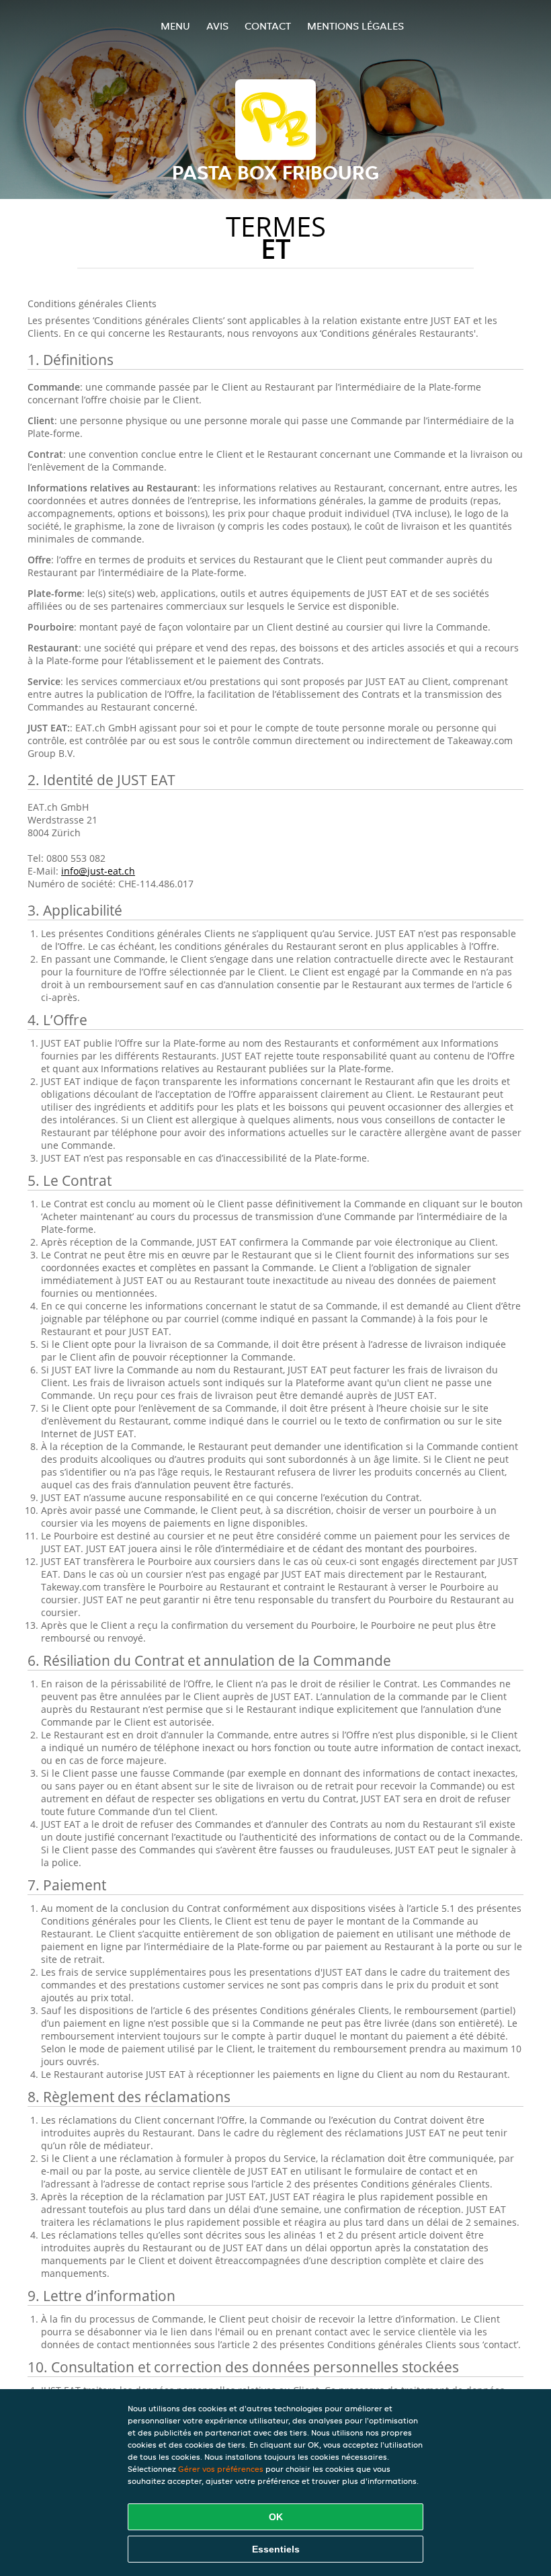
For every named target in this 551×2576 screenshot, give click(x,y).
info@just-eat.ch (98, 871)
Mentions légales (355, 26)
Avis (217, 26)
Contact (268, 26)
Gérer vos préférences (221, 2469)
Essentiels (276, 2549)
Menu (175, 26)
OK (276, 2517)
